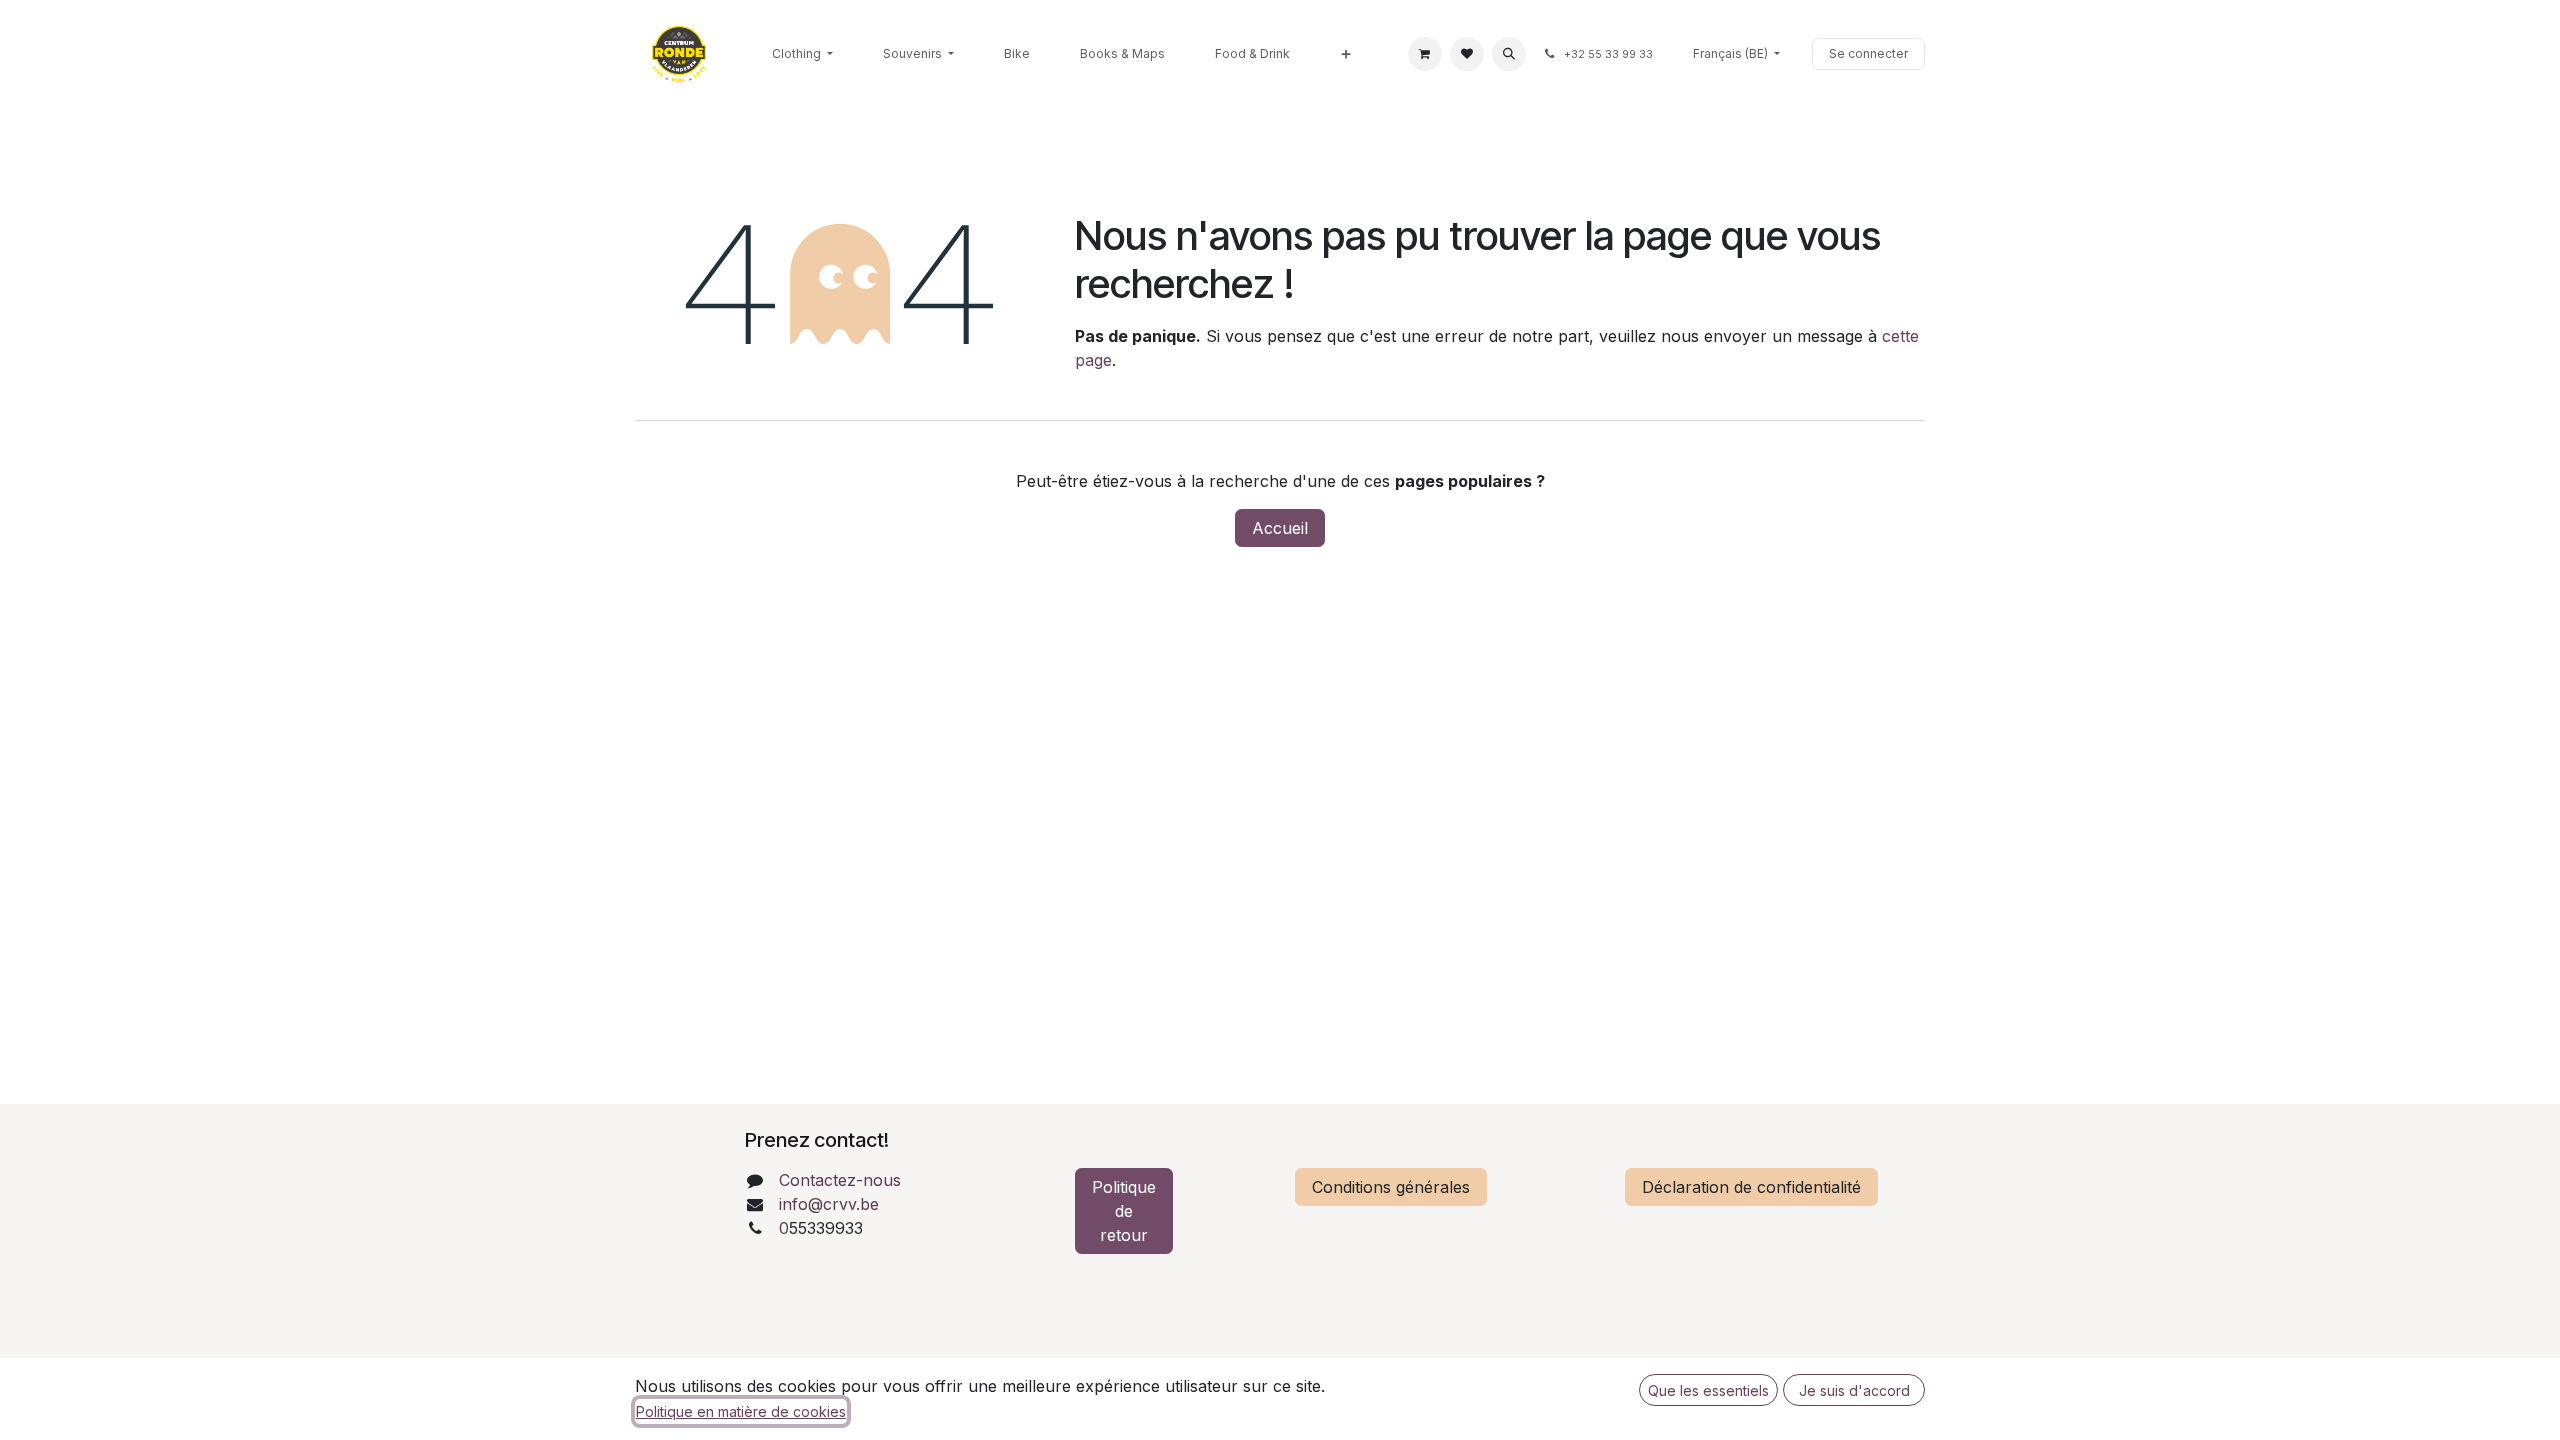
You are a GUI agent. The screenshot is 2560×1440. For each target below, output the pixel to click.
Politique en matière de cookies (741, 1411)
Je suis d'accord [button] (1854, 1390)
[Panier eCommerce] (1425, 54)
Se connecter (1868, 53)
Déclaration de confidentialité (1751, 1187)
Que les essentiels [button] (1708, 1390)
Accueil (1280, 528)
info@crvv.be (829, 1204)
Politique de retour (1124, 1211)
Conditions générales (1391, 1187)
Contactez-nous (840, 1180)
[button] (1509, 54)
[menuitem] (802, 54)
